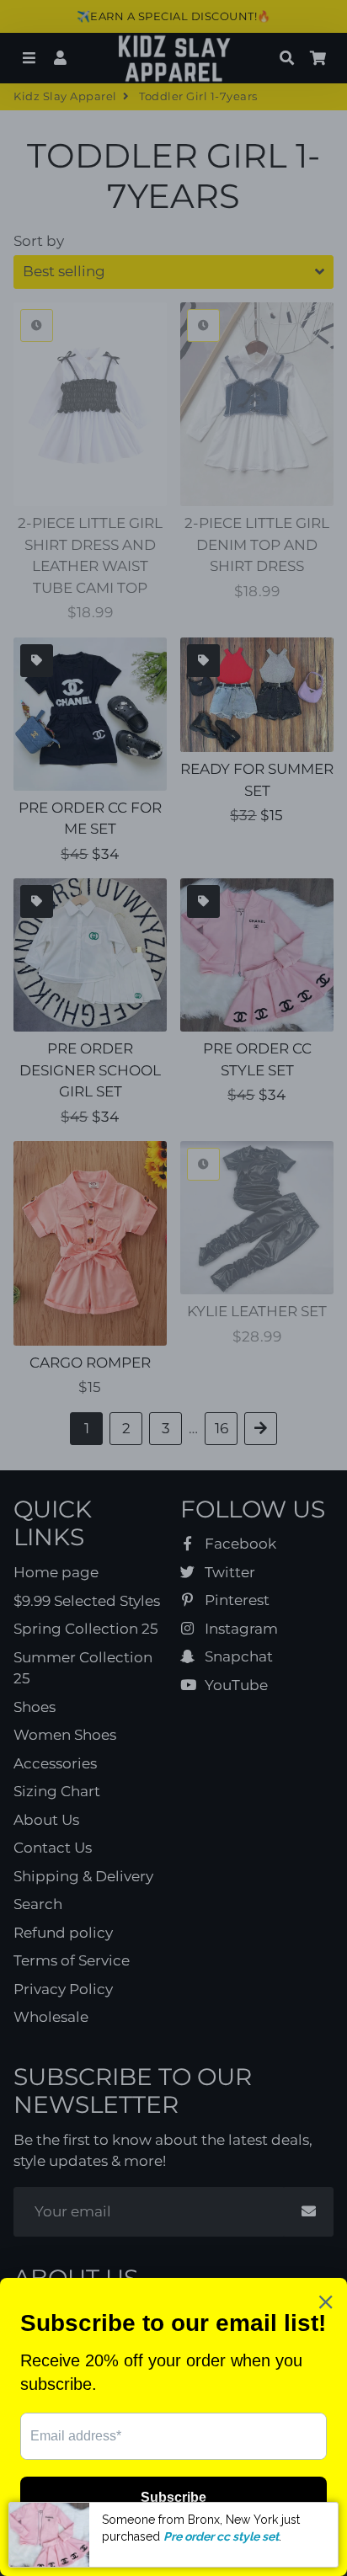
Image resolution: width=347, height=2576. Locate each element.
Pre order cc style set (221, 2536)
